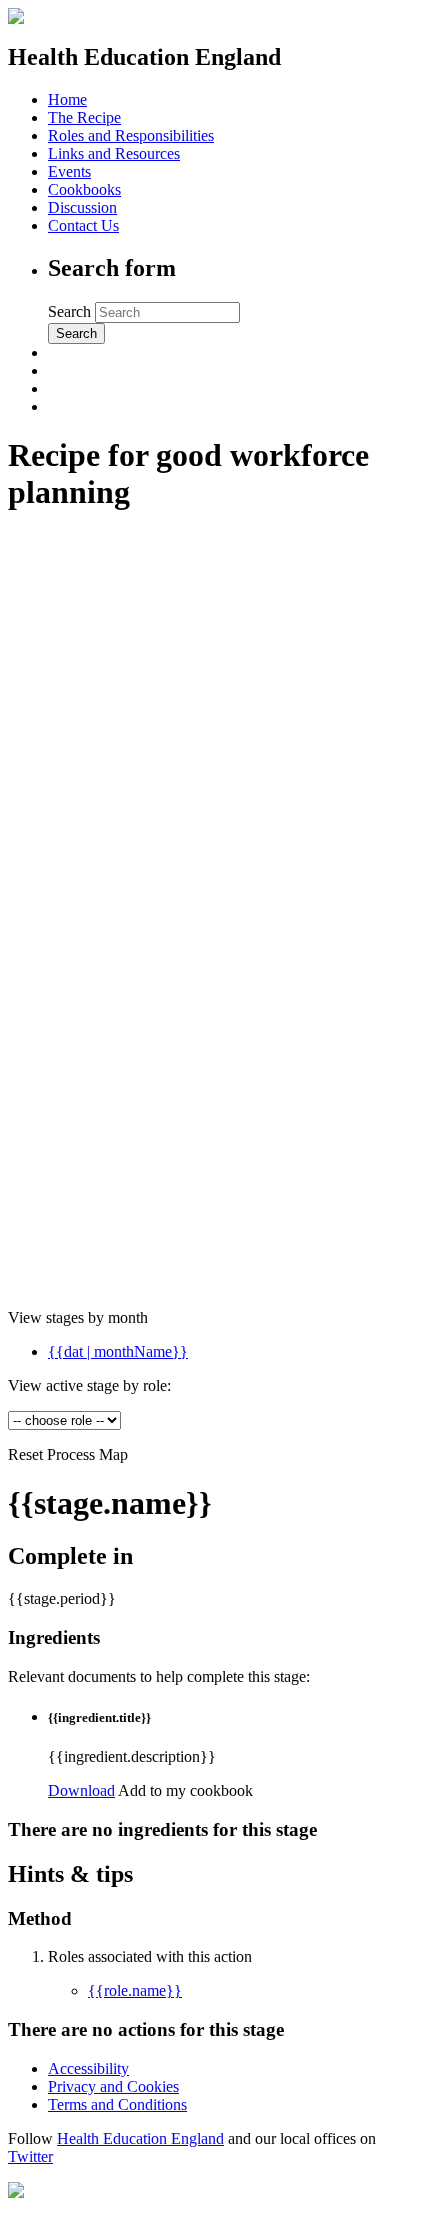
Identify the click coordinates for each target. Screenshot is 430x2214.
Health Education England (140, 2138)
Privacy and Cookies (113, 2086)
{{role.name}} (135, 1990)
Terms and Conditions (117, 2104)
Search (71, 311)
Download (81, 1790)
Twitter (30, 2156)
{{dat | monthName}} (118, 1351)
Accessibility (88, 2068)
